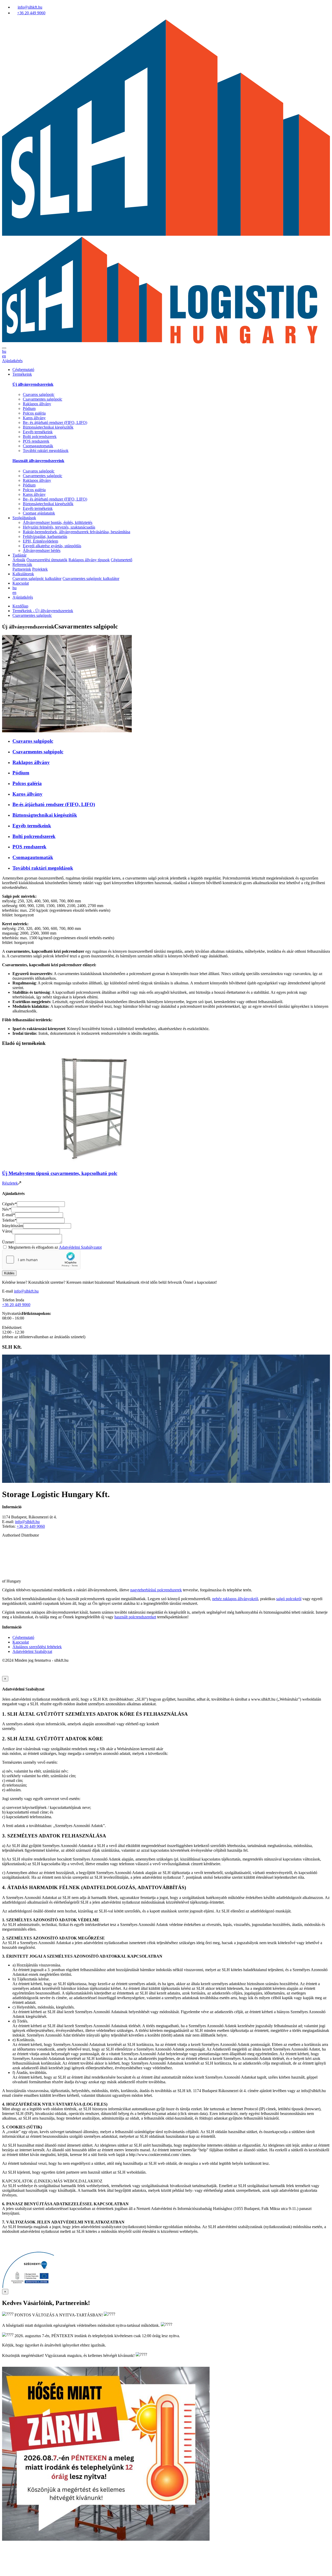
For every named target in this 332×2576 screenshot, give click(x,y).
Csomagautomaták (38, 446)
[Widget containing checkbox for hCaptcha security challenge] (41, 1260)
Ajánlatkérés (12, 361)
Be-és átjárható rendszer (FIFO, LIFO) (54, 804)
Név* (7, 1209)
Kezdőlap (20, 606)
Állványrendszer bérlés (42, 550)
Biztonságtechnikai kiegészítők (48, 427)
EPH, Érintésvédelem (40, 541)
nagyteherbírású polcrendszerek (156, 1590)
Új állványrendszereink (33, 384)
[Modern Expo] (166, 1576)
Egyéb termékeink (38, 432)
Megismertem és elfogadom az (55, 1247)
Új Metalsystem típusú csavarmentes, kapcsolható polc (60, 1173)
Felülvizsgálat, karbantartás (45, 536)
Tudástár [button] (19, 555)
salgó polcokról (289, 1599)
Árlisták (19, 560)
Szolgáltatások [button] (24, 518)
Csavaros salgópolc (39, 394)
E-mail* (9, 1215)
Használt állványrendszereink (38, 461)
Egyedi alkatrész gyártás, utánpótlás (52, 546)
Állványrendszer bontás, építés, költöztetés (58, 522)
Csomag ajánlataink (39, 513)
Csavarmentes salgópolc (43, 399)
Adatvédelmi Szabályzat (32, 1651)
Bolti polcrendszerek (40, 437)
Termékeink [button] (22, 374)
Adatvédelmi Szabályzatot (80, 1247)
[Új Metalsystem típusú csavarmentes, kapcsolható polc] (93, 1163)
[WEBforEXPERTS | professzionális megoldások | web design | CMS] (13, 1674)
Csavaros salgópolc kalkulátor (37, 579)
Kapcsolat (21, 583)
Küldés (9, 1273)
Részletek (10, 1183)
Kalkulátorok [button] (23, 574)
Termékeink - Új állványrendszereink (43, 611)
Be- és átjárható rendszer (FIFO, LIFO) (55, 422)
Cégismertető (122, 560)
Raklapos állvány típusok (89, 560)
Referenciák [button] (22, 564)
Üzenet (8, 1242)
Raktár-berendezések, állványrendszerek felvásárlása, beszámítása (77, 532)
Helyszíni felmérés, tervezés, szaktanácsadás (59, 527)
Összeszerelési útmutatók (47, 560)
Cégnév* (9, 1204)
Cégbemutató (23, 370)
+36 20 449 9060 (16, 1305)
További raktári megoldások (46, 451)
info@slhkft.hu (26, 1291)
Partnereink (22, 569)
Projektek (40, 569)
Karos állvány (34, 418)
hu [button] (4, 351)
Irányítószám (13, 1226)
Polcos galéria (34, 413)
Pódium (29, 408)
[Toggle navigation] (4, 348)
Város (7, 1231)
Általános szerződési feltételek (37, 1647)
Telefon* (9, 1220)
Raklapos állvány (37, 404)
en (4, 356)
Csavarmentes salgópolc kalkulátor (91, 579)
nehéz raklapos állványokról (235, 1599)
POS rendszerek (36, 441)
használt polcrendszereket (135, 1617)
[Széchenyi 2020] (28, 2286)
